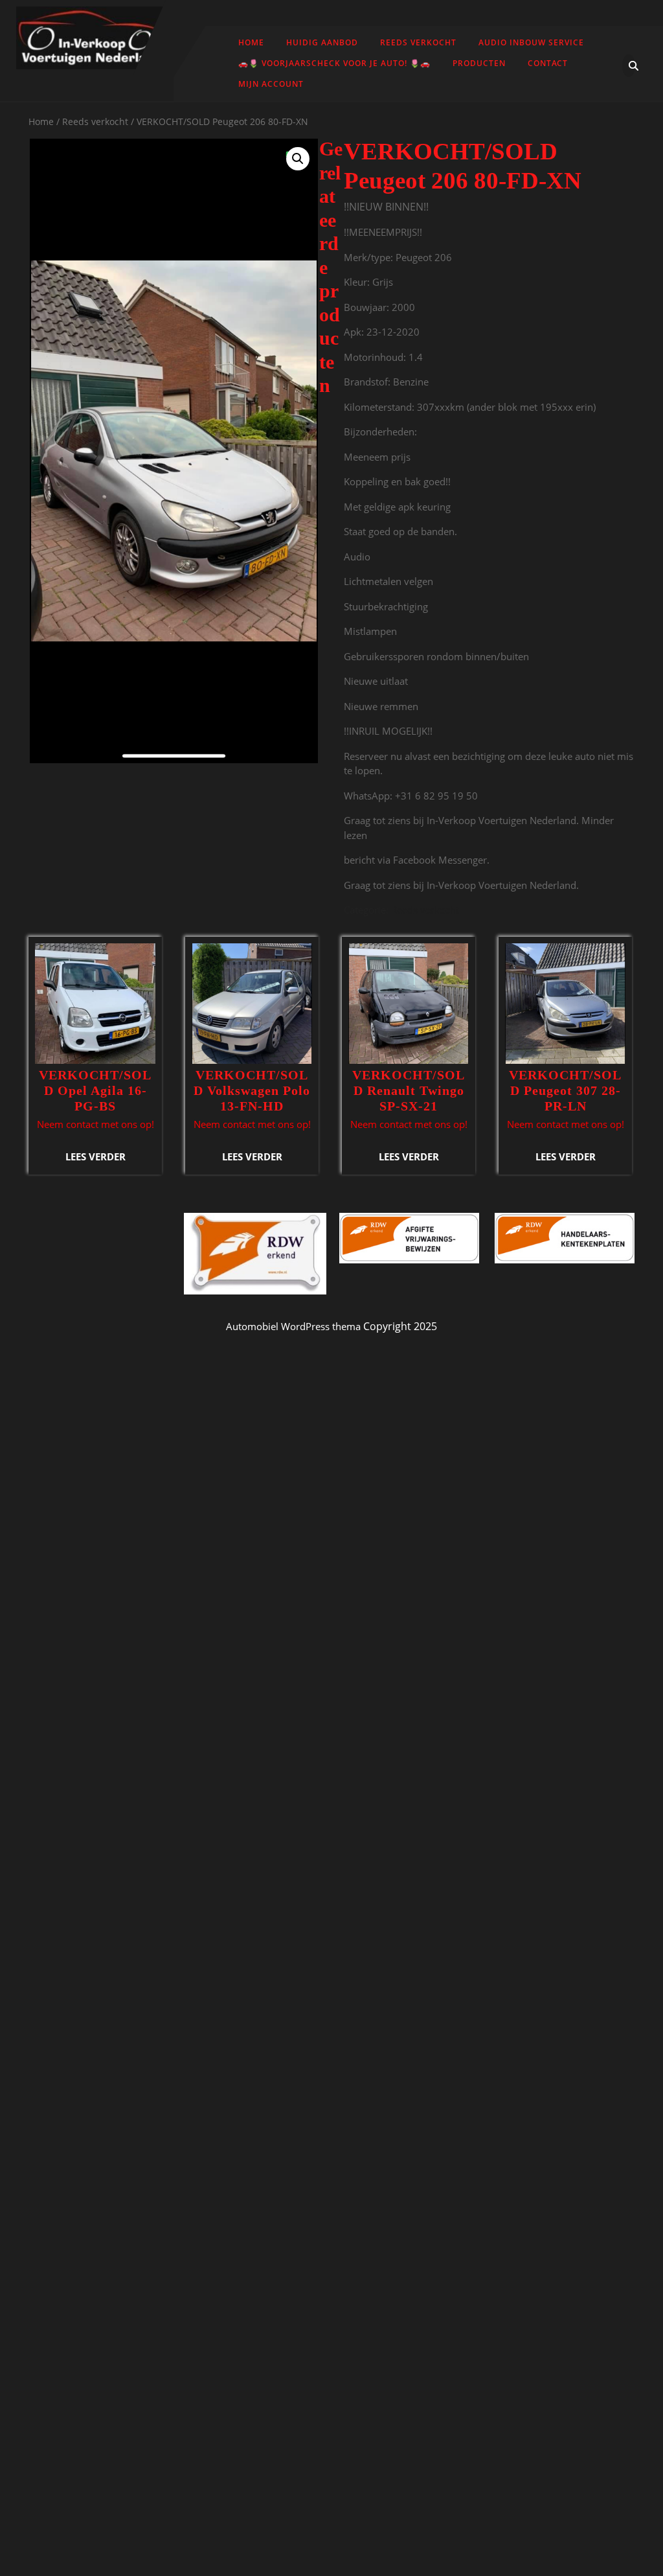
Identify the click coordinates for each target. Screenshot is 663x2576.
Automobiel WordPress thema (293, 1326)
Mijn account (271, 84)
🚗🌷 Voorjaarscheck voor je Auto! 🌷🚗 (334, 63)
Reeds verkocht (418, 42)
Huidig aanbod (322, 42)
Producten (479, 63)
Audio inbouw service (531, 42)
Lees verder (96, 1156)
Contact (548, 63)
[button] (298, 159)
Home (251, 42)
